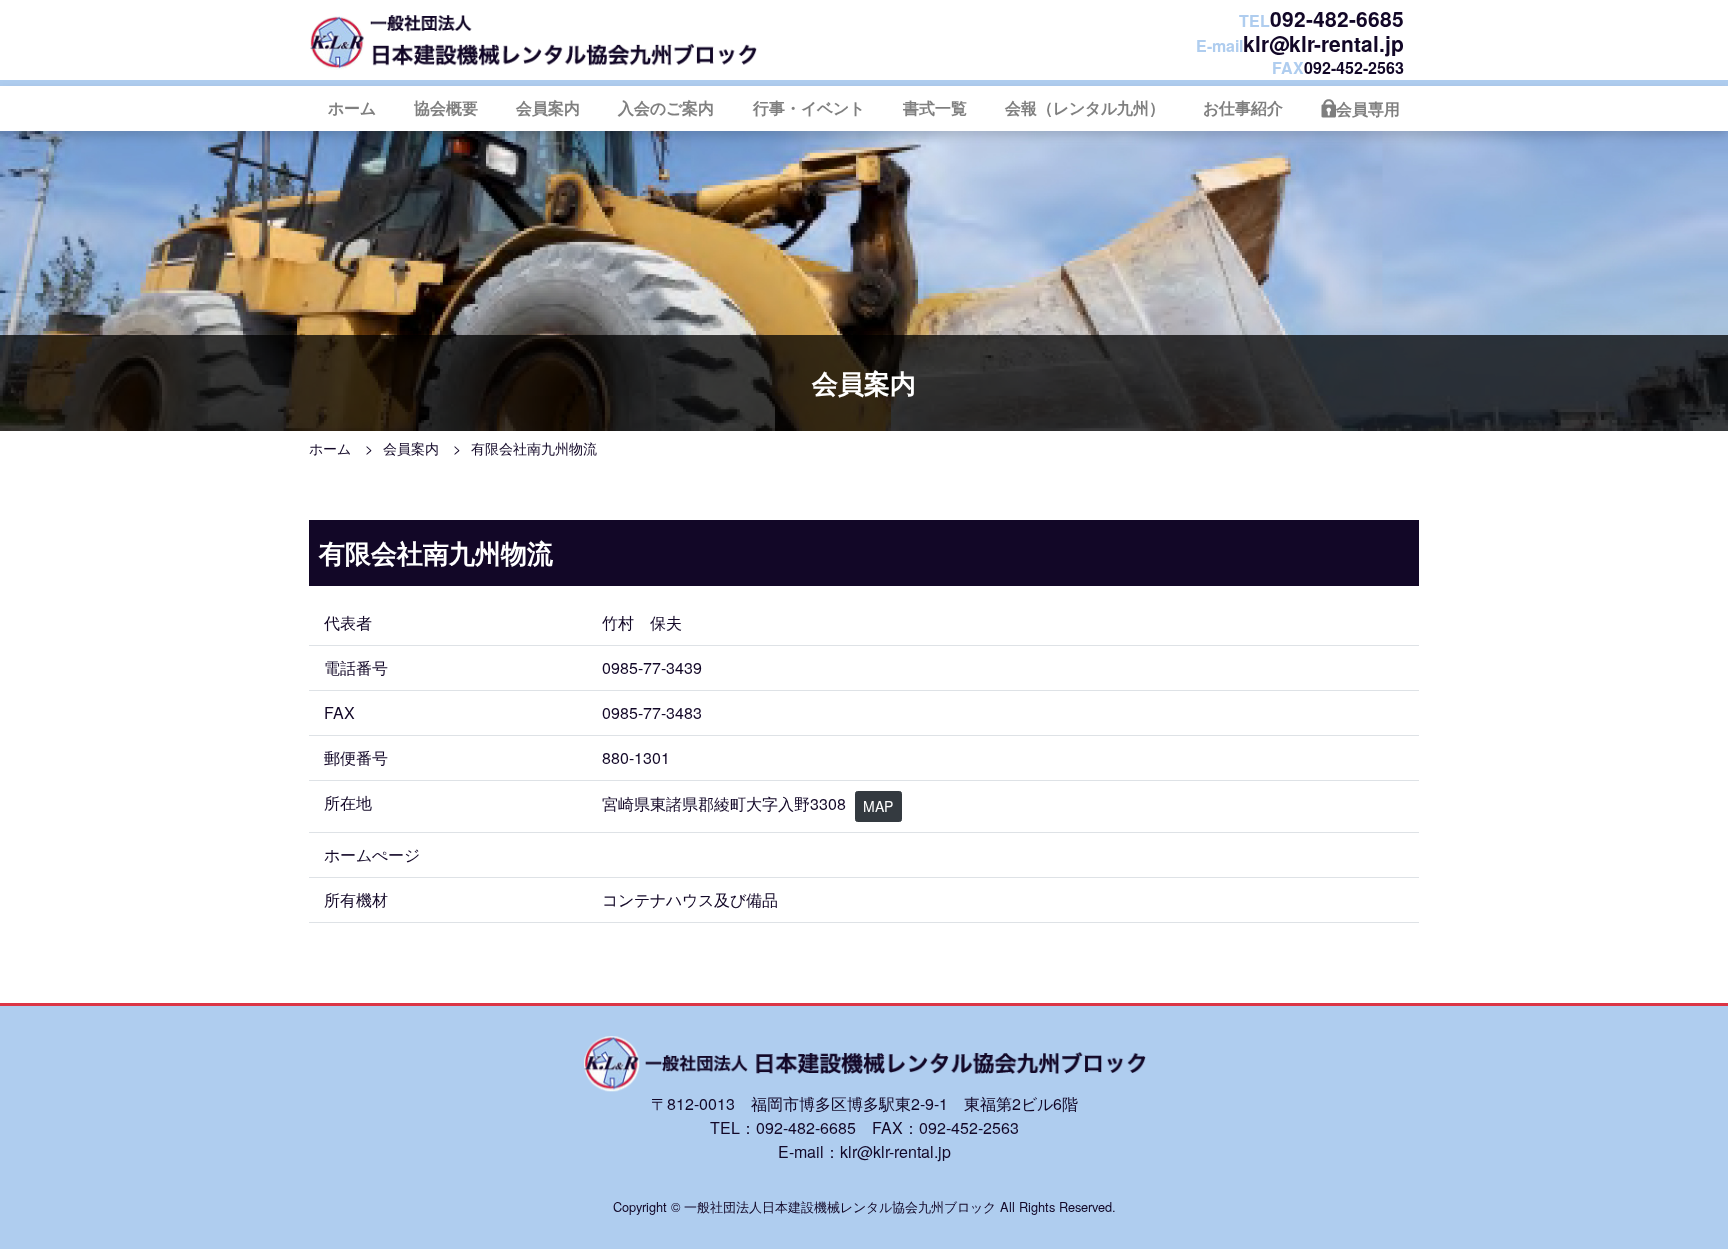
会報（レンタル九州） (1085, 107)
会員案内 (548, 107)
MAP (878, 806)
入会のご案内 (666, 107)
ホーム (352, 107)
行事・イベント (809, 107)
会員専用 (1368, 108)
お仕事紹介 (1243, 107)
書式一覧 (935, 107)
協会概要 (446, 107)
